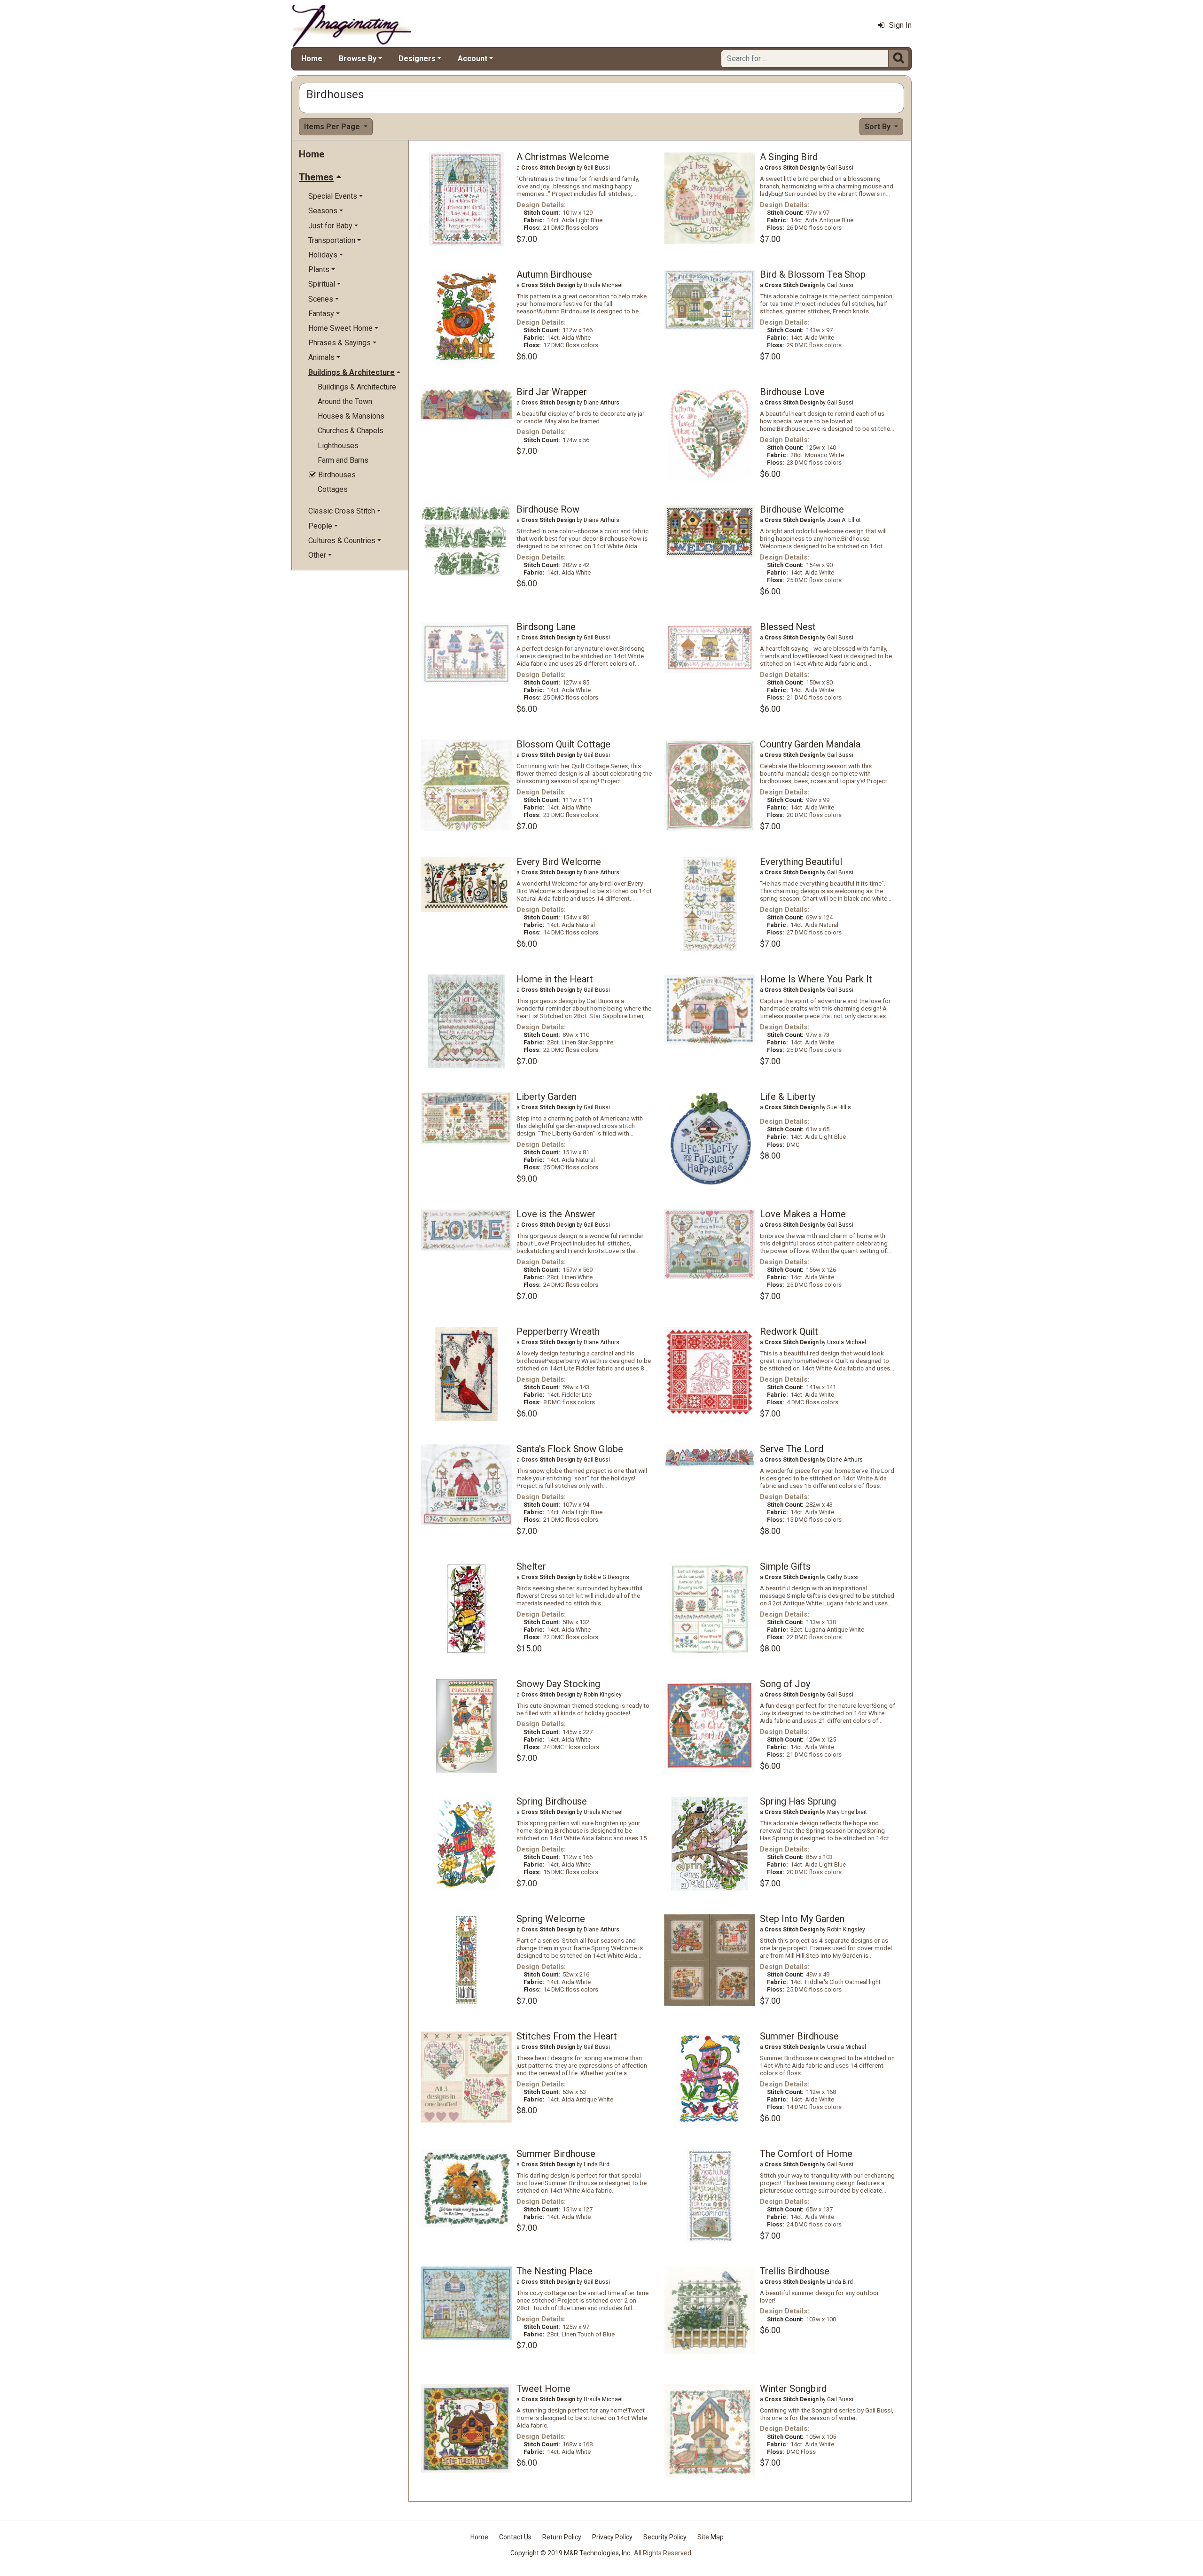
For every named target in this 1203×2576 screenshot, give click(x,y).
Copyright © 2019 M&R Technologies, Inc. (571, 2553)
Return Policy (562, 2537)
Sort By (879, 127)
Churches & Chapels (351, 431)
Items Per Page (333, 127)
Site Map (711, 2537)
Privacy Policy (612, 2537)
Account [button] (473, 58)
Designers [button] (417, 58)
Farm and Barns (343, 460)
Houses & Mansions (351, 416)
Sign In (900, 25)
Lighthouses (338, 446)
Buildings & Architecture (357, 387)
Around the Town (345, 401)
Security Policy (665, 2537)
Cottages (333, 489)
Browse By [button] (358, 58)
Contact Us (515, 2537)
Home (312, 58)
